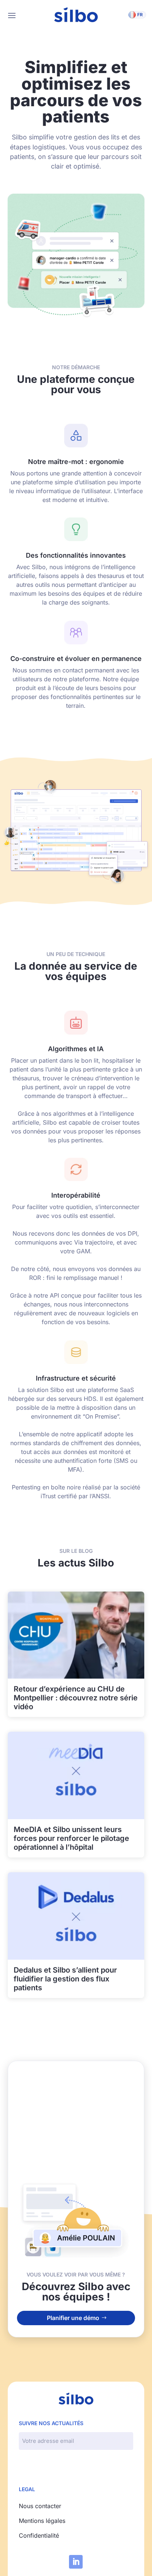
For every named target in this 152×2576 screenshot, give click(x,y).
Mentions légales (42, 2521)
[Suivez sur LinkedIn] (76, 2562)
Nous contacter (40, 2506)
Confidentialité (39, 2535)
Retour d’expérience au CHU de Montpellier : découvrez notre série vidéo (76, 1698)
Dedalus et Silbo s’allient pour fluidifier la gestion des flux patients (65, 1979)
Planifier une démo (73, 2318)
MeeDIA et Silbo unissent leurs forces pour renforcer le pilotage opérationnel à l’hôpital (71, 1838)
